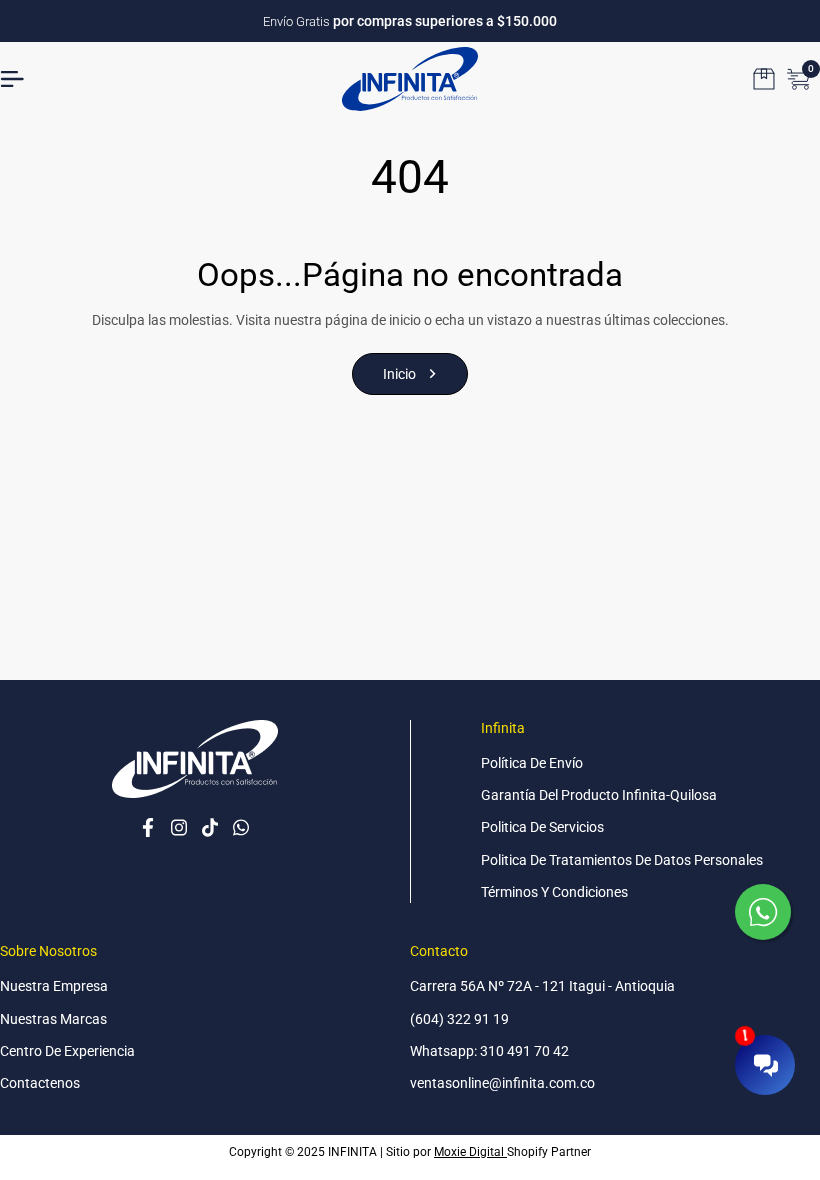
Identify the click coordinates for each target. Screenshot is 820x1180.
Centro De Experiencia (67, 1051)
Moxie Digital (470, 1152)
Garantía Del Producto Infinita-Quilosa (599, 795)
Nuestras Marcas (53, 1019)
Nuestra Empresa (54, 986)
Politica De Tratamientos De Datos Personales (622, 860)
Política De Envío (532, 763)
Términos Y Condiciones (554, 892)
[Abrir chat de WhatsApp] (765, 914)
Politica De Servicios (542, 827)
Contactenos (40, 1083)
